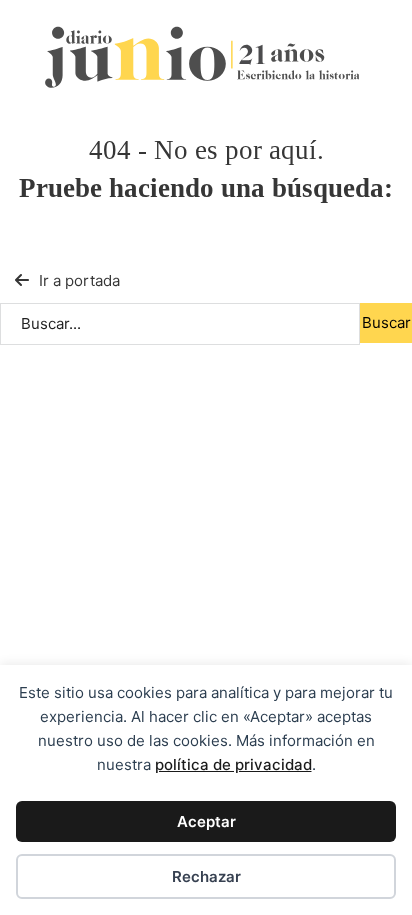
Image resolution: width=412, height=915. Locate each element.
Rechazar (206, 876)
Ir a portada (79, 280)
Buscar (386, 322)
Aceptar (206, 821)
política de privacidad (233, 764)
